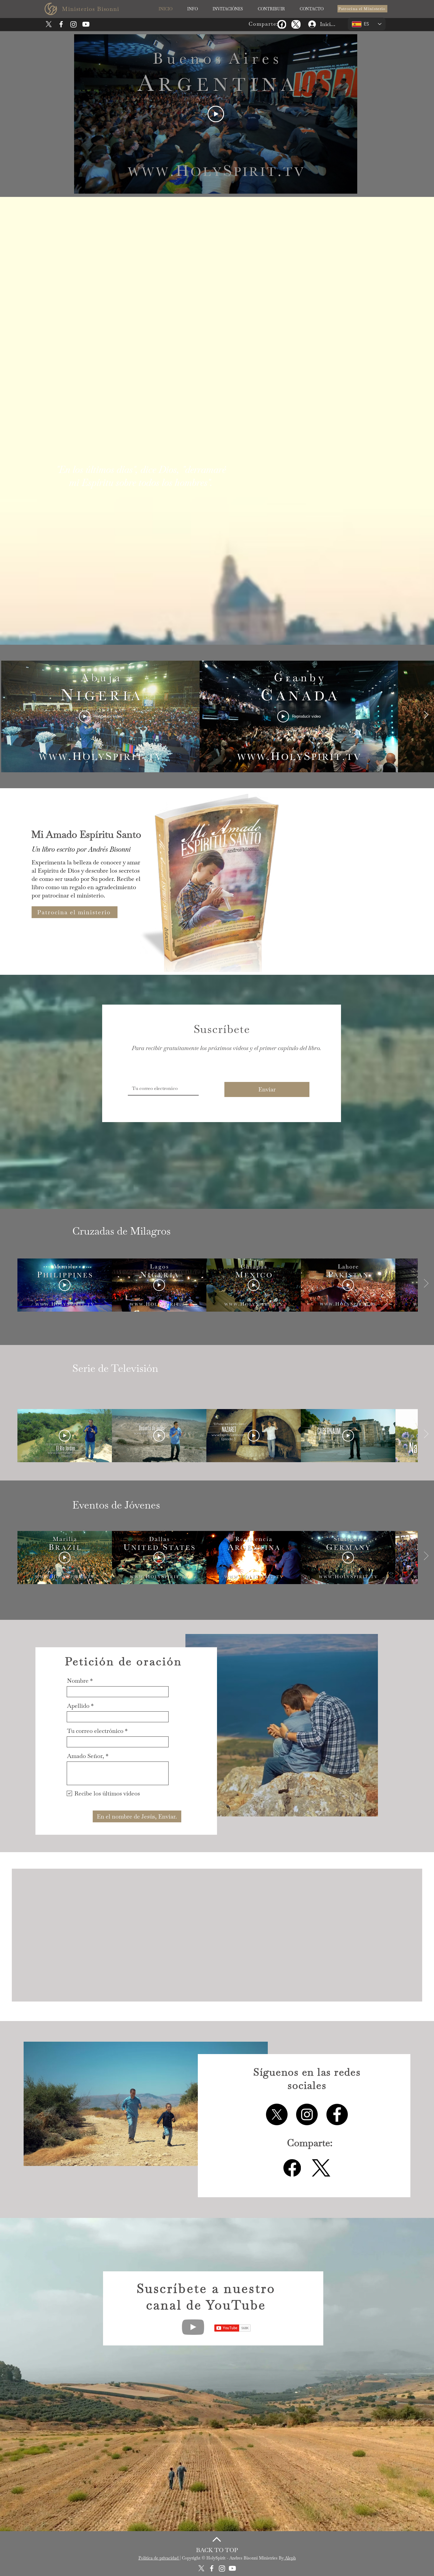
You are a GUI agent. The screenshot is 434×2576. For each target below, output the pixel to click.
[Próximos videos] (426, 715)
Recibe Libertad (350, 1979)
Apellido (78, 1706)
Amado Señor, (86, 1756)
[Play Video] (216, 114)
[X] (49, 24)
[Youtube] (86, 24)
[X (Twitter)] (296, 24)
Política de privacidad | (160, 2564)
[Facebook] (282, 24)
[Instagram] (74, 24)
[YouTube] (193, 2333)
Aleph (290, 2564)
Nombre (78, 1681)
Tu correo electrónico (95, 1731)
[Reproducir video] (65, 1285)
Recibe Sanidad (254, 1979)
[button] (192, 9)
